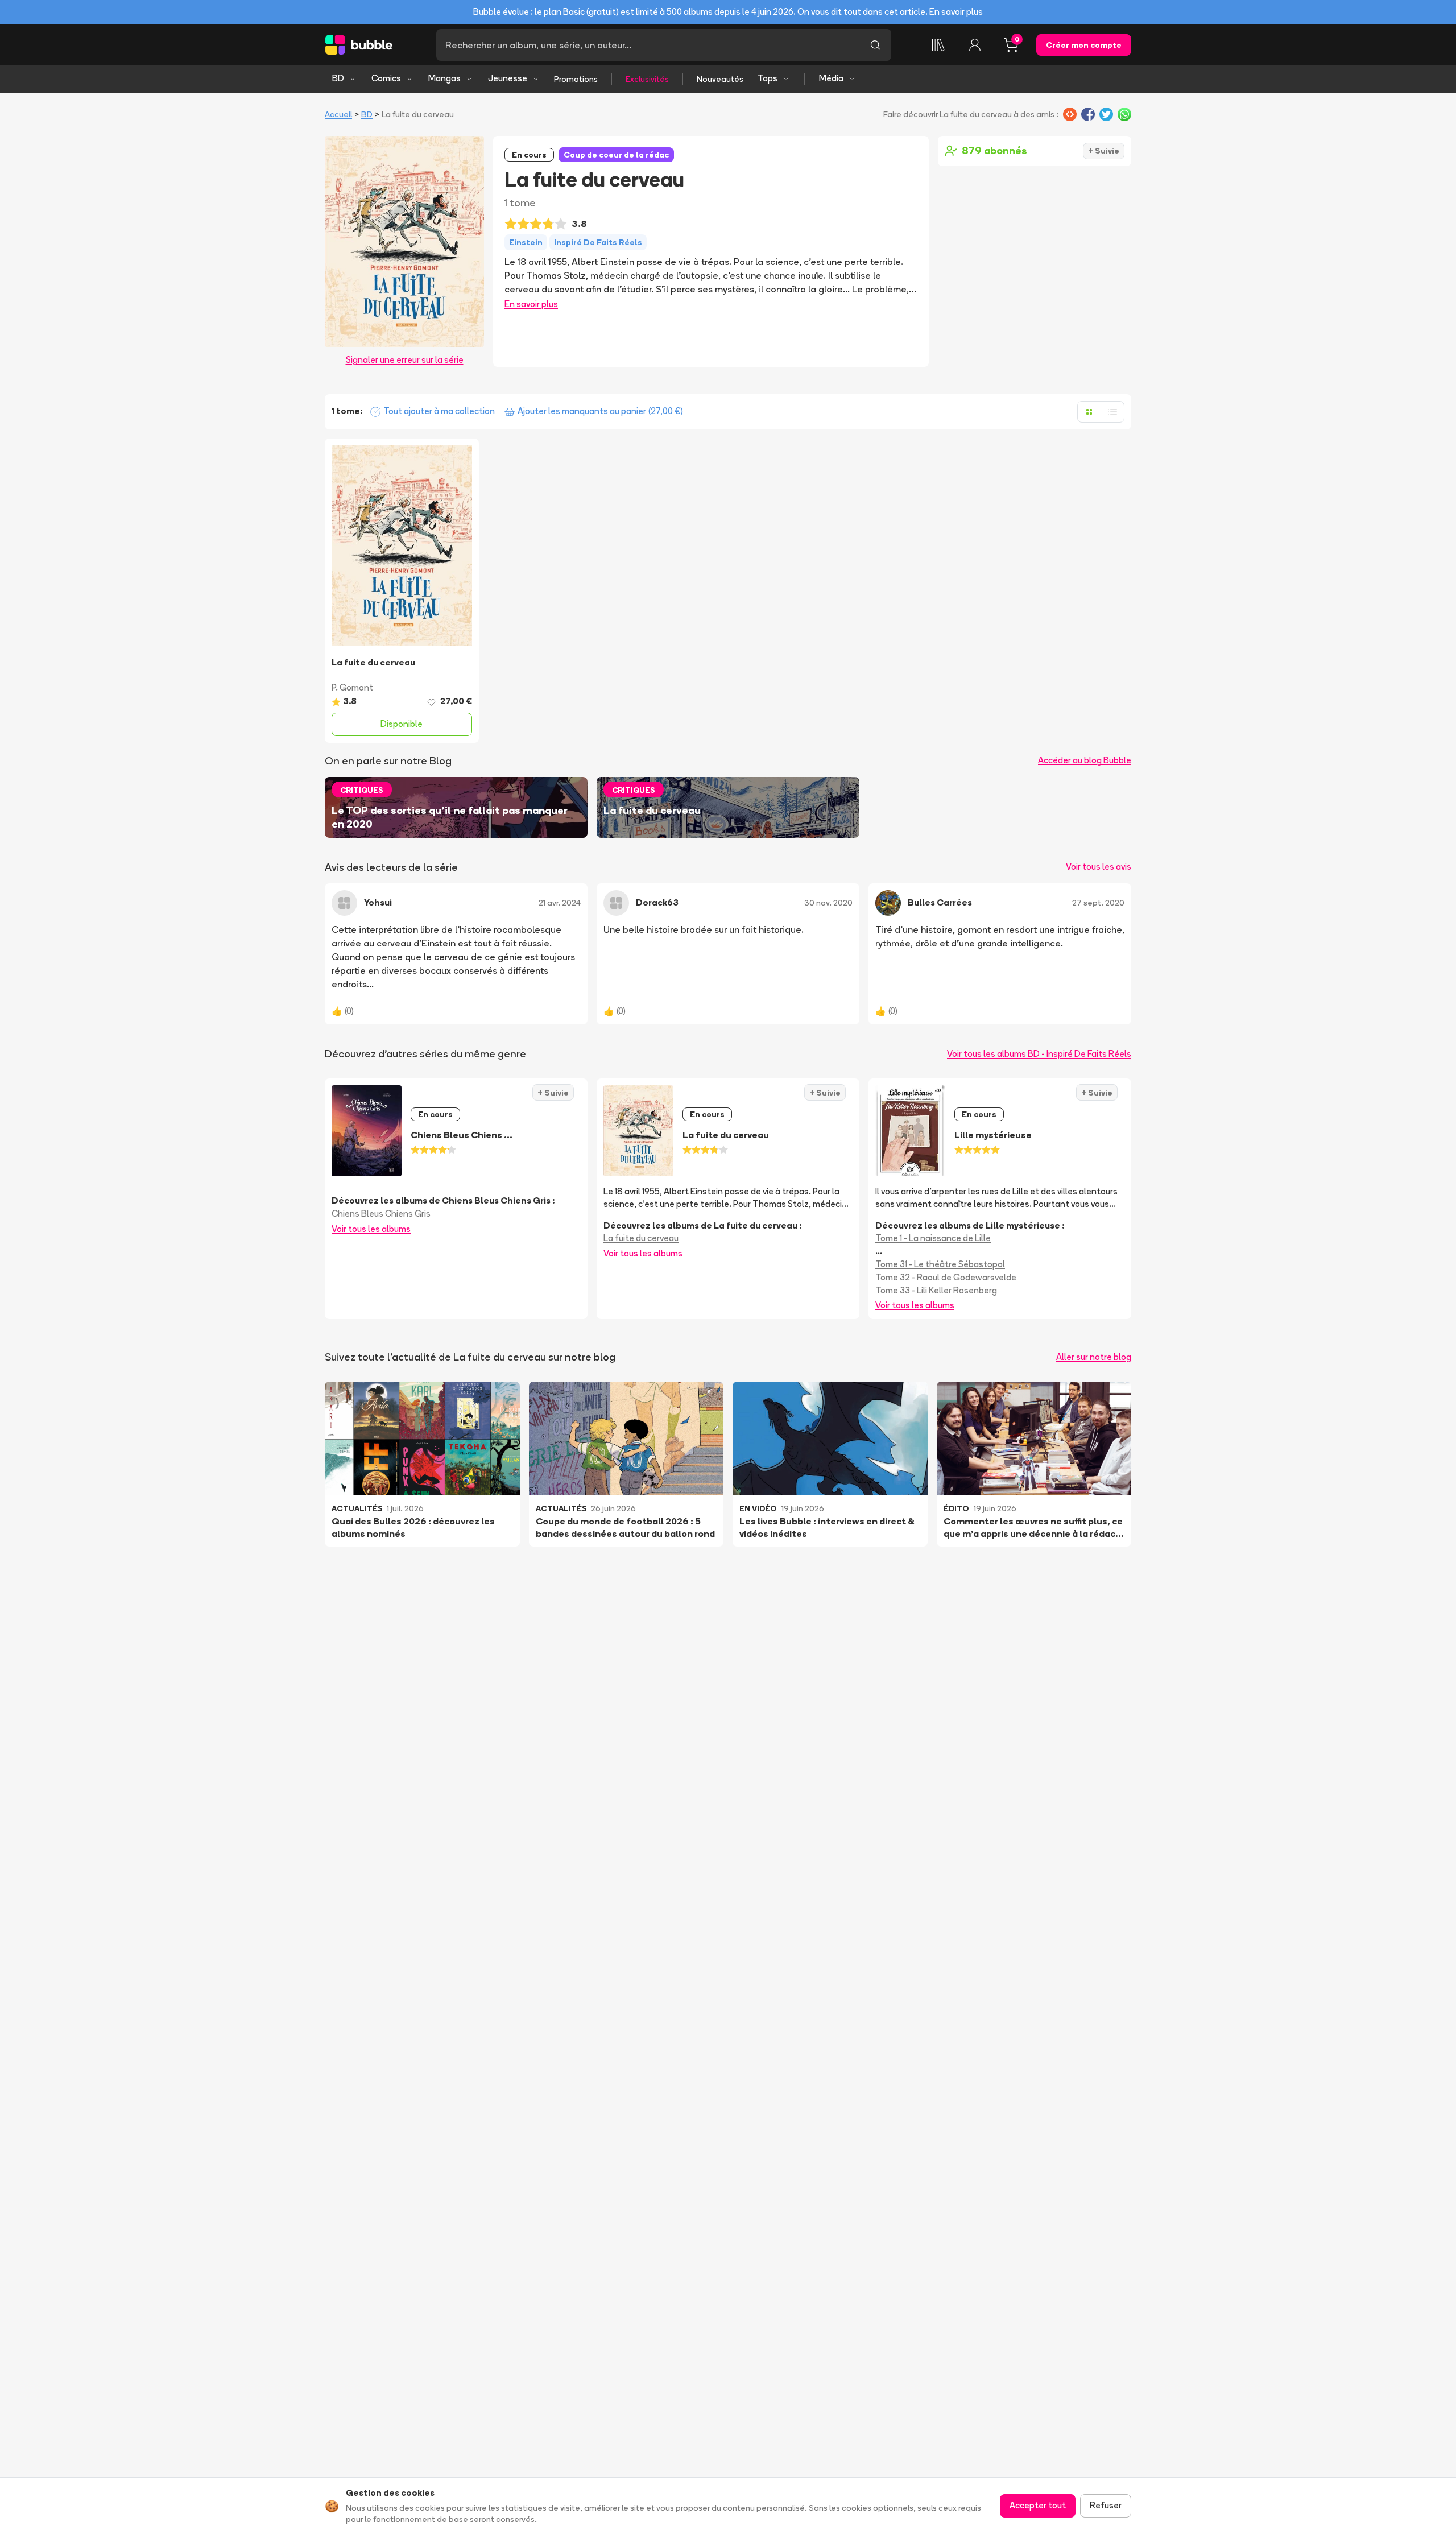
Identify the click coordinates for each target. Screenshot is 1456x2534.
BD (338, 78)
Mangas (444, 78)
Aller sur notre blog (1094, 1357)
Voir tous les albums (371, 1229)
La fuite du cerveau (641, 1238)
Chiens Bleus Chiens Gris (381, 1214)
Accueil (338, 114)
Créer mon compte (1084, 45)
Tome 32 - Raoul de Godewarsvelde (946, 1277)
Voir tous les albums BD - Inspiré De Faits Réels (1039, 1054)
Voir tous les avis (1099, 867)
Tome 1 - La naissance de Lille (933, 1238)
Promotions (576, 79)
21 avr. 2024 (560, 903)
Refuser (1106, 2505)
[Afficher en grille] (1089, 412)
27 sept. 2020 (1098, 903)
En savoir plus (956, 12)
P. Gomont (352, 687)
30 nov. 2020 (828, 903)
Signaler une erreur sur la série (405, 360)
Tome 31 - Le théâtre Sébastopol (940, 1264)
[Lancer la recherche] (875, 45)
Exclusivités (647, 79)
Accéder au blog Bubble (1085, 760)
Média (831, 78)
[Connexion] (975, 45)
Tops (768, 78)
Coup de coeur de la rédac (616, 155)
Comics (386, 78)
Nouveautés (720, 79)
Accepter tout (1038, 2505)
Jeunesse (508, 78)
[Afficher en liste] (1112, 412)
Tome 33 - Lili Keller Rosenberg (936, 1290)
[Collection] (938, 45)
